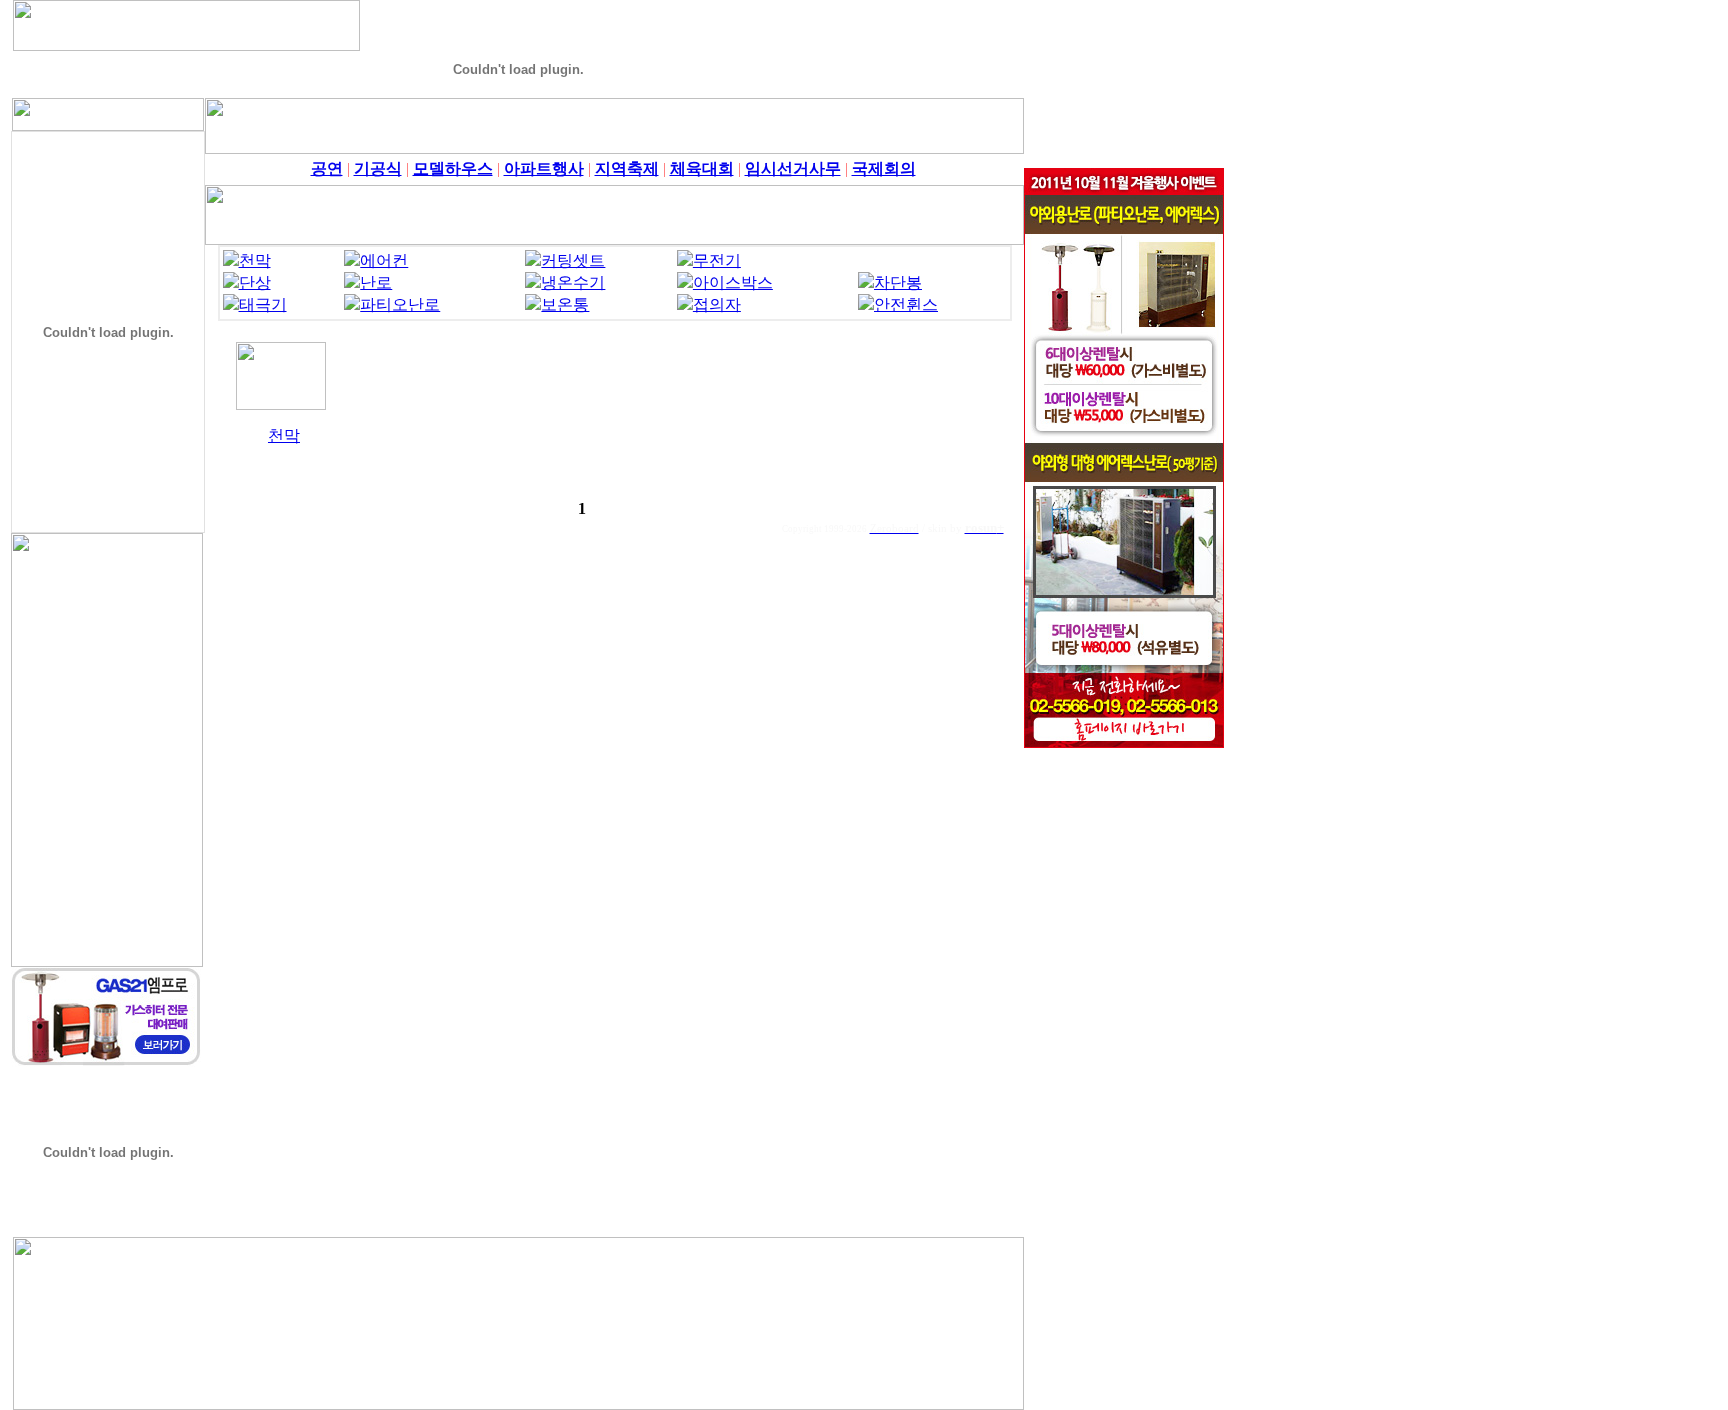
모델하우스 (453, 168)
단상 (255, 282)
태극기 (263, 304)
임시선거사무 (793, 168)
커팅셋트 (573, 260)
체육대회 (702, 168)
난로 (376, 282)
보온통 (565, 304)
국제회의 (884, 168)
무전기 (717, 260)
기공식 (378, 168)
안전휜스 (906, 304)
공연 (327, 168)
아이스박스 (733, 282)
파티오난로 (400, 304)
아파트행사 (544, 168)
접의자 (717, 304)
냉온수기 (573, 282)
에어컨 (384, 260)
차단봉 (898, 282)
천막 (255, 260)
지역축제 (627, 168)
